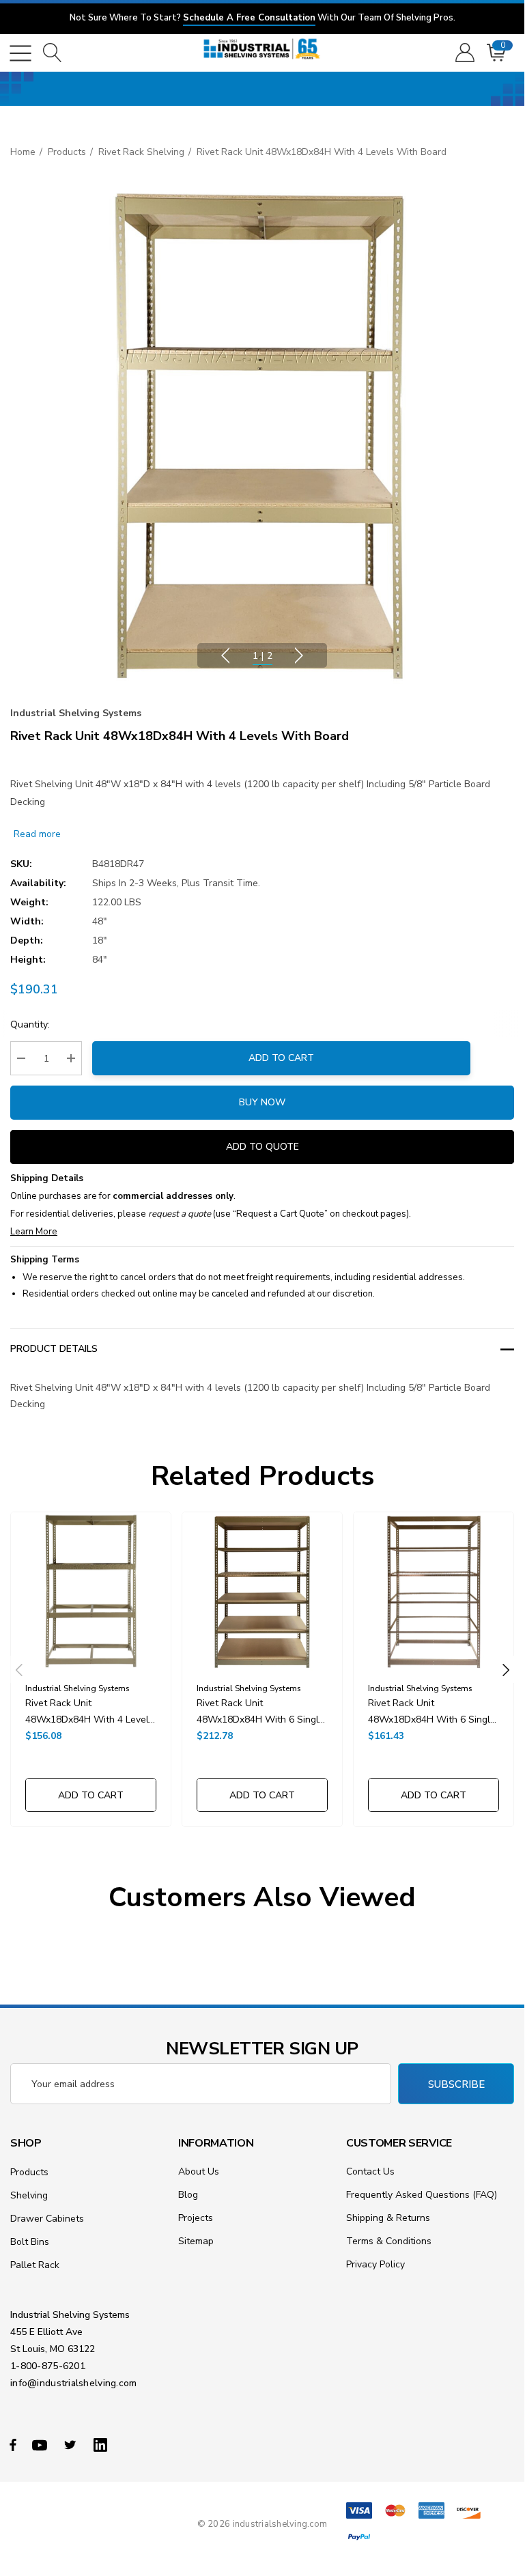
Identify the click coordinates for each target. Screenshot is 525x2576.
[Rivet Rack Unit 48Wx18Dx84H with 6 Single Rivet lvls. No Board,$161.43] (434, 1592)
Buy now (262, 1102)
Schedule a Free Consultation (249, 18)
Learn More (34, 1232)
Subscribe (456, 2084)
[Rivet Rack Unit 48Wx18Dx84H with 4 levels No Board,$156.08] (91, 1592)
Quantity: (30, 1024)
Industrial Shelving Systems (76, 713)
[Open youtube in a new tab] (42, 2444)
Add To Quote (262, 1147)
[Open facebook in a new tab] (13, 2444)
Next (299, 655)
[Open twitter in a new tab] (72, 2444)
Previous (225, 655)
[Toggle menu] (20, 53)
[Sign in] (464, 53)
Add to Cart (281, 1058)
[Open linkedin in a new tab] (103, 2444)
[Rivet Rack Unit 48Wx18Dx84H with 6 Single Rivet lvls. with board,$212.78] (262, 1592)
